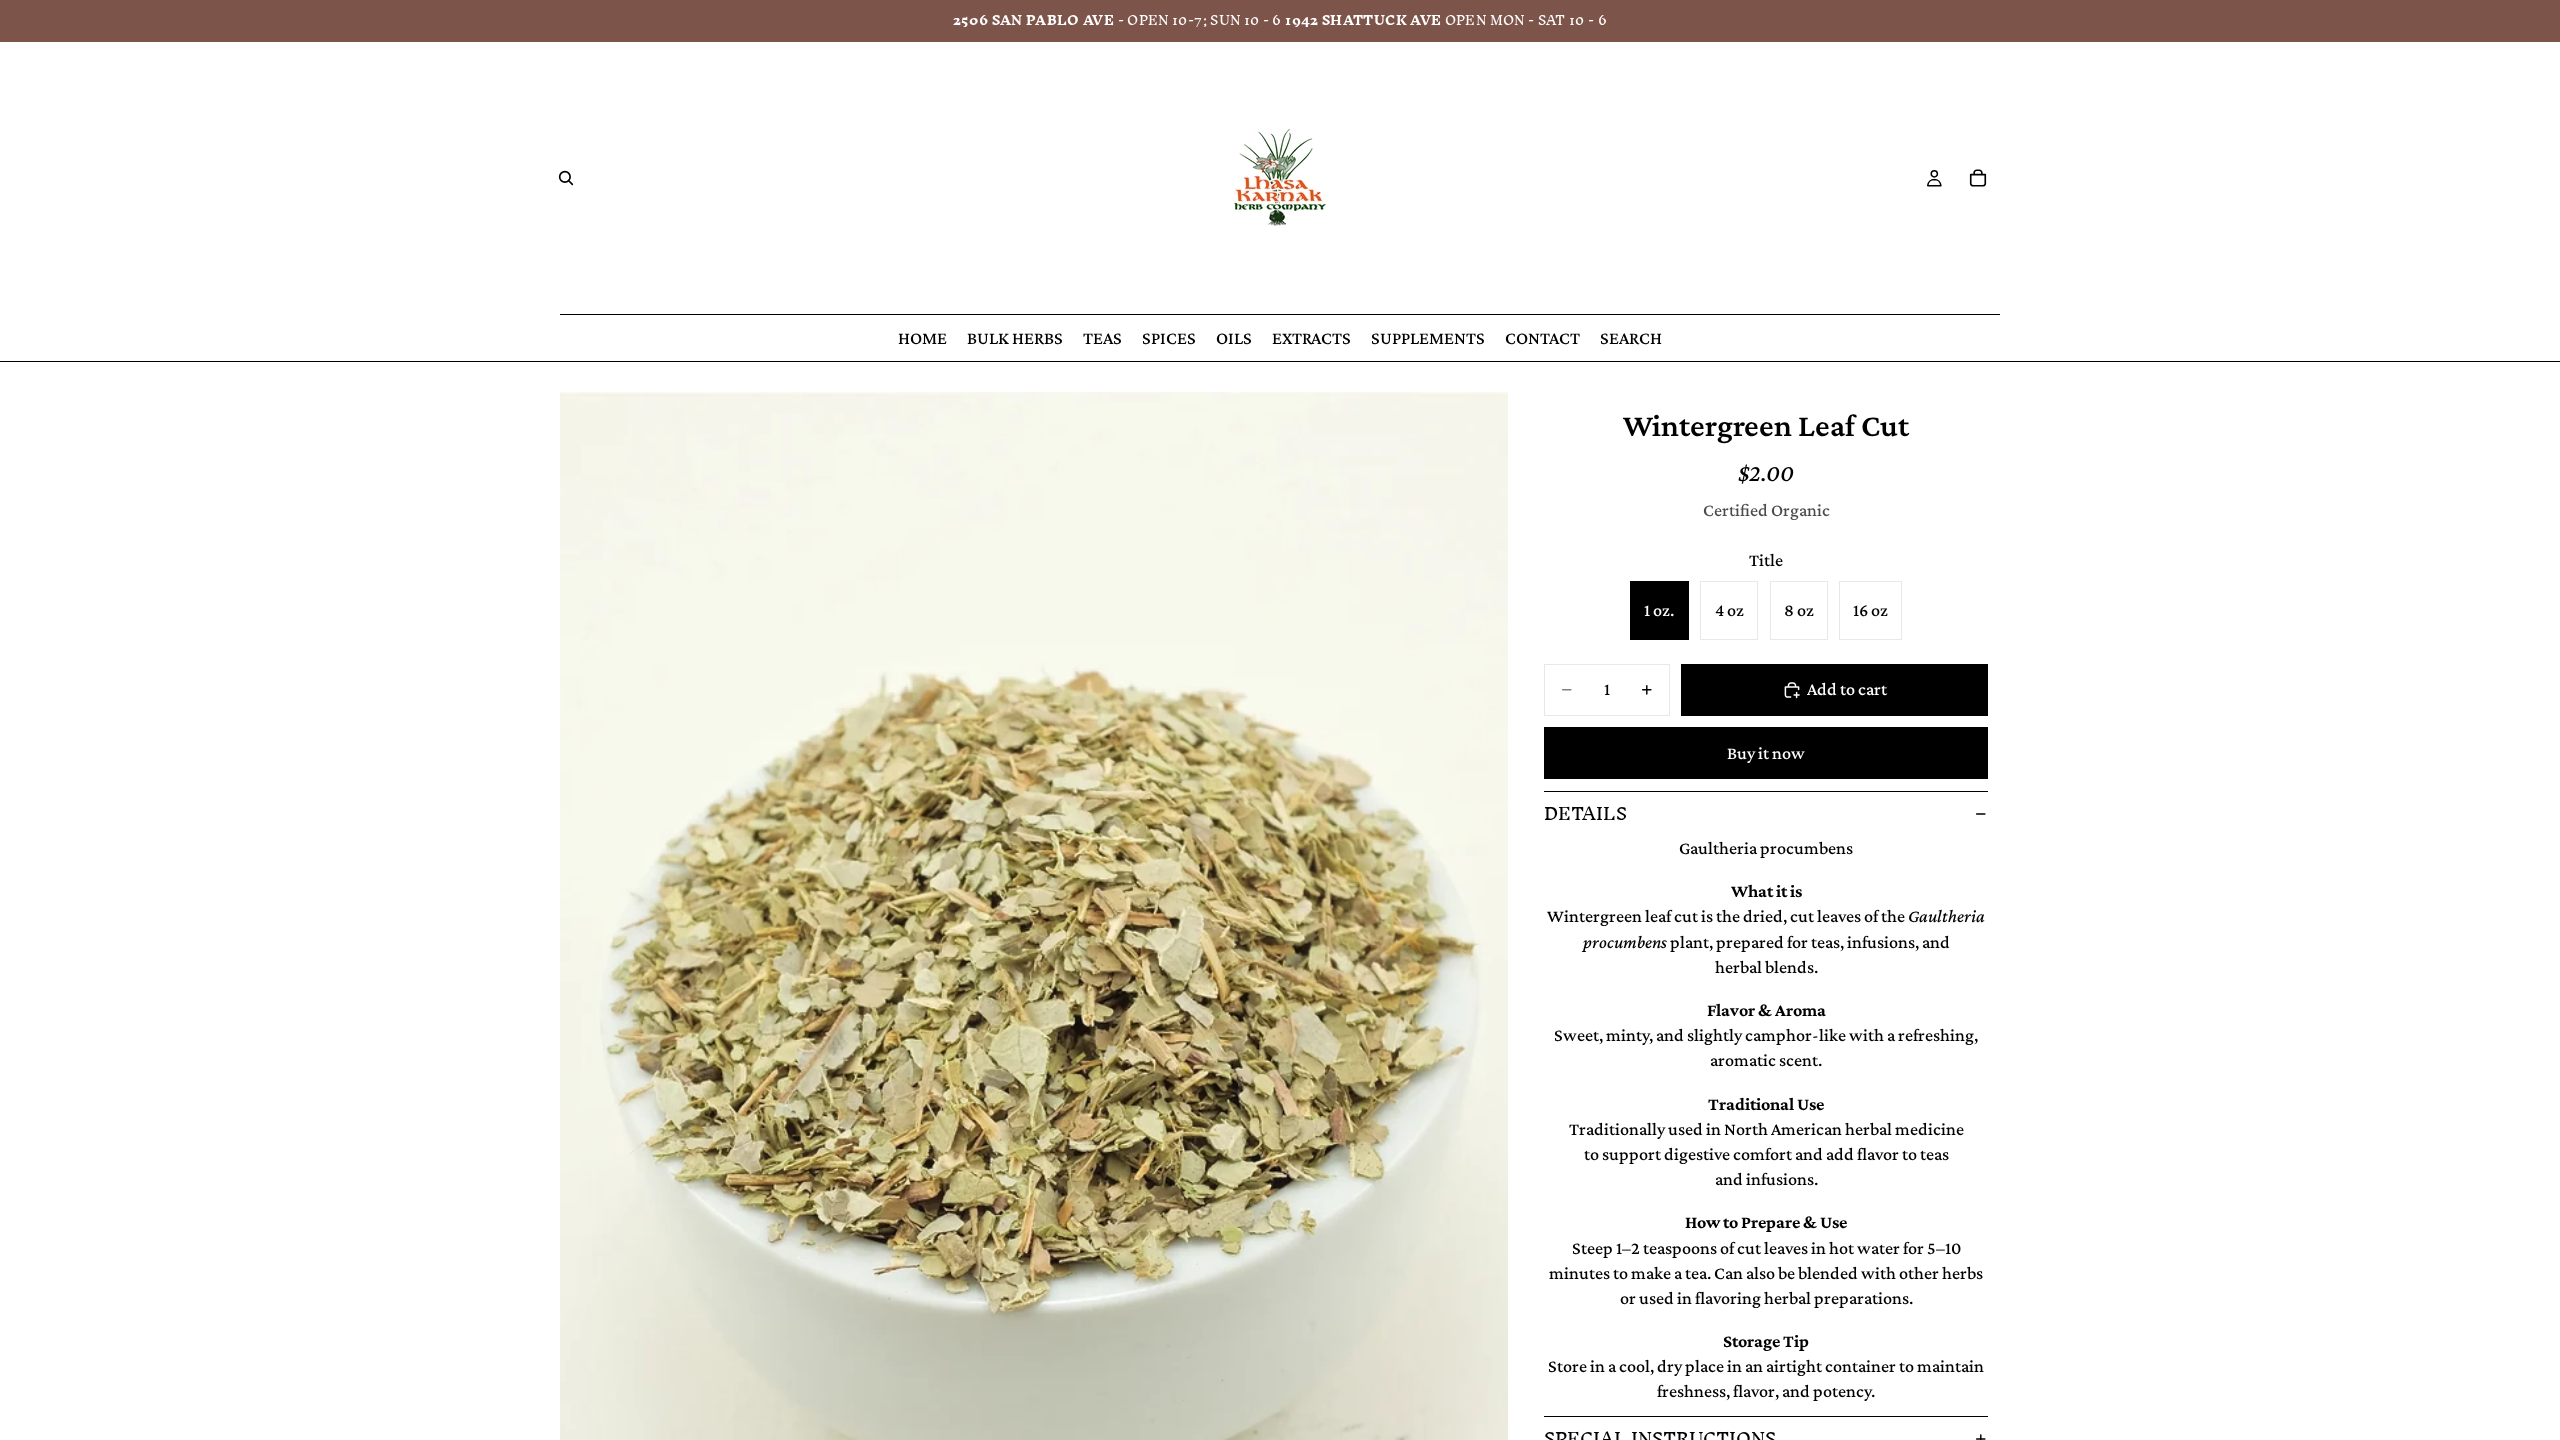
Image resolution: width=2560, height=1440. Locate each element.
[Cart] (1978, 178)
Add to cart (1847, 689)
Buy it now (1766, 753)
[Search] (566, 178)
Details (1585, 813)
